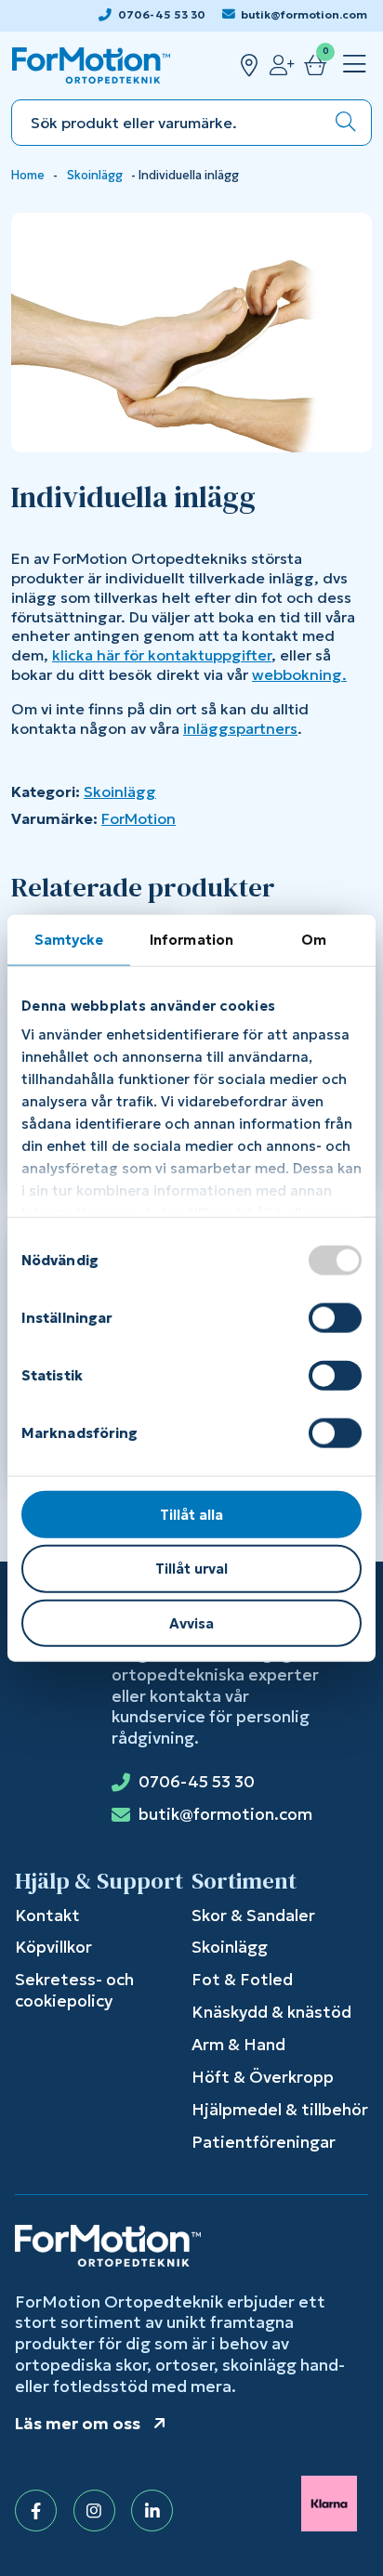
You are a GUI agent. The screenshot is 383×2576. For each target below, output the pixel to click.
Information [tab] (191, 939)
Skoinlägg (95, 176)
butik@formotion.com (304, 14)
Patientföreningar (264, 2142)
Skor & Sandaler (253, 1916)
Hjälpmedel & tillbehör (280, 2110)
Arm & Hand (238, 2045)
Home (28, 176)
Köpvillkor (53, 1947)
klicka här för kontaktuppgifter (162, 655)
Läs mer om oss (78, 2424)
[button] (346, 123)
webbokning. (299, 674)
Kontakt (47, 1916)
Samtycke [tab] (69, 939)
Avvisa (191, 1623)
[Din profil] (282, 65)
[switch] (335, 1317)
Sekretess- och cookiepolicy (74, 1990)
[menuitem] (351, 65)
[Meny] (355, 65)
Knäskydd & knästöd (271, 2012)
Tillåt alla (191, 1514)
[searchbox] (167, 123)
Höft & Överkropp (263, 2077)
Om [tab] (314, 939)
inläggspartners (240, 728)
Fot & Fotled (242, 1980)
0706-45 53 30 (162, 14)
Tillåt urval (191, 1569)
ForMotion (139, 818)
